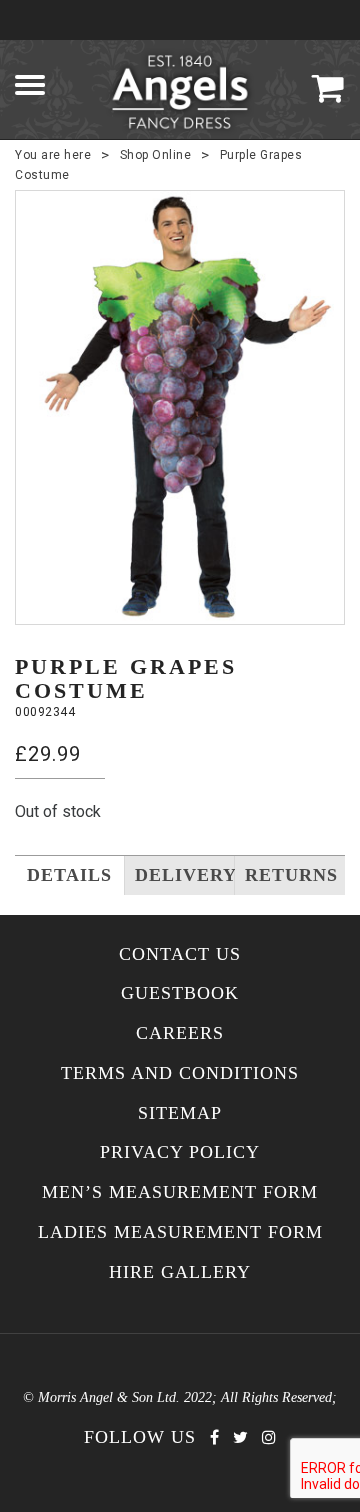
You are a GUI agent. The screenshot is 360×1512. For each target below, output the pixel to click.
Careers (180, 1033)
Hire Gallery (180, 1272)
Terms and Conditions (180, 1073)
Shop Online (156, 155)
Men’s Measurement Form (180, 1192)
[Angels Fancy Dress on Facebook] (214, 1437)
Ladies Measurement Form (180, 1232)
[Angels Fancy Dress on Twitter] (240, 1437)
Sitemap (180, 1113)
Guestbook (180, 993)
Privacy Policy (180, 1152)
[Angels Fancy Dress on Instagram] (269, 1437)
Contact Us (180, 954)
